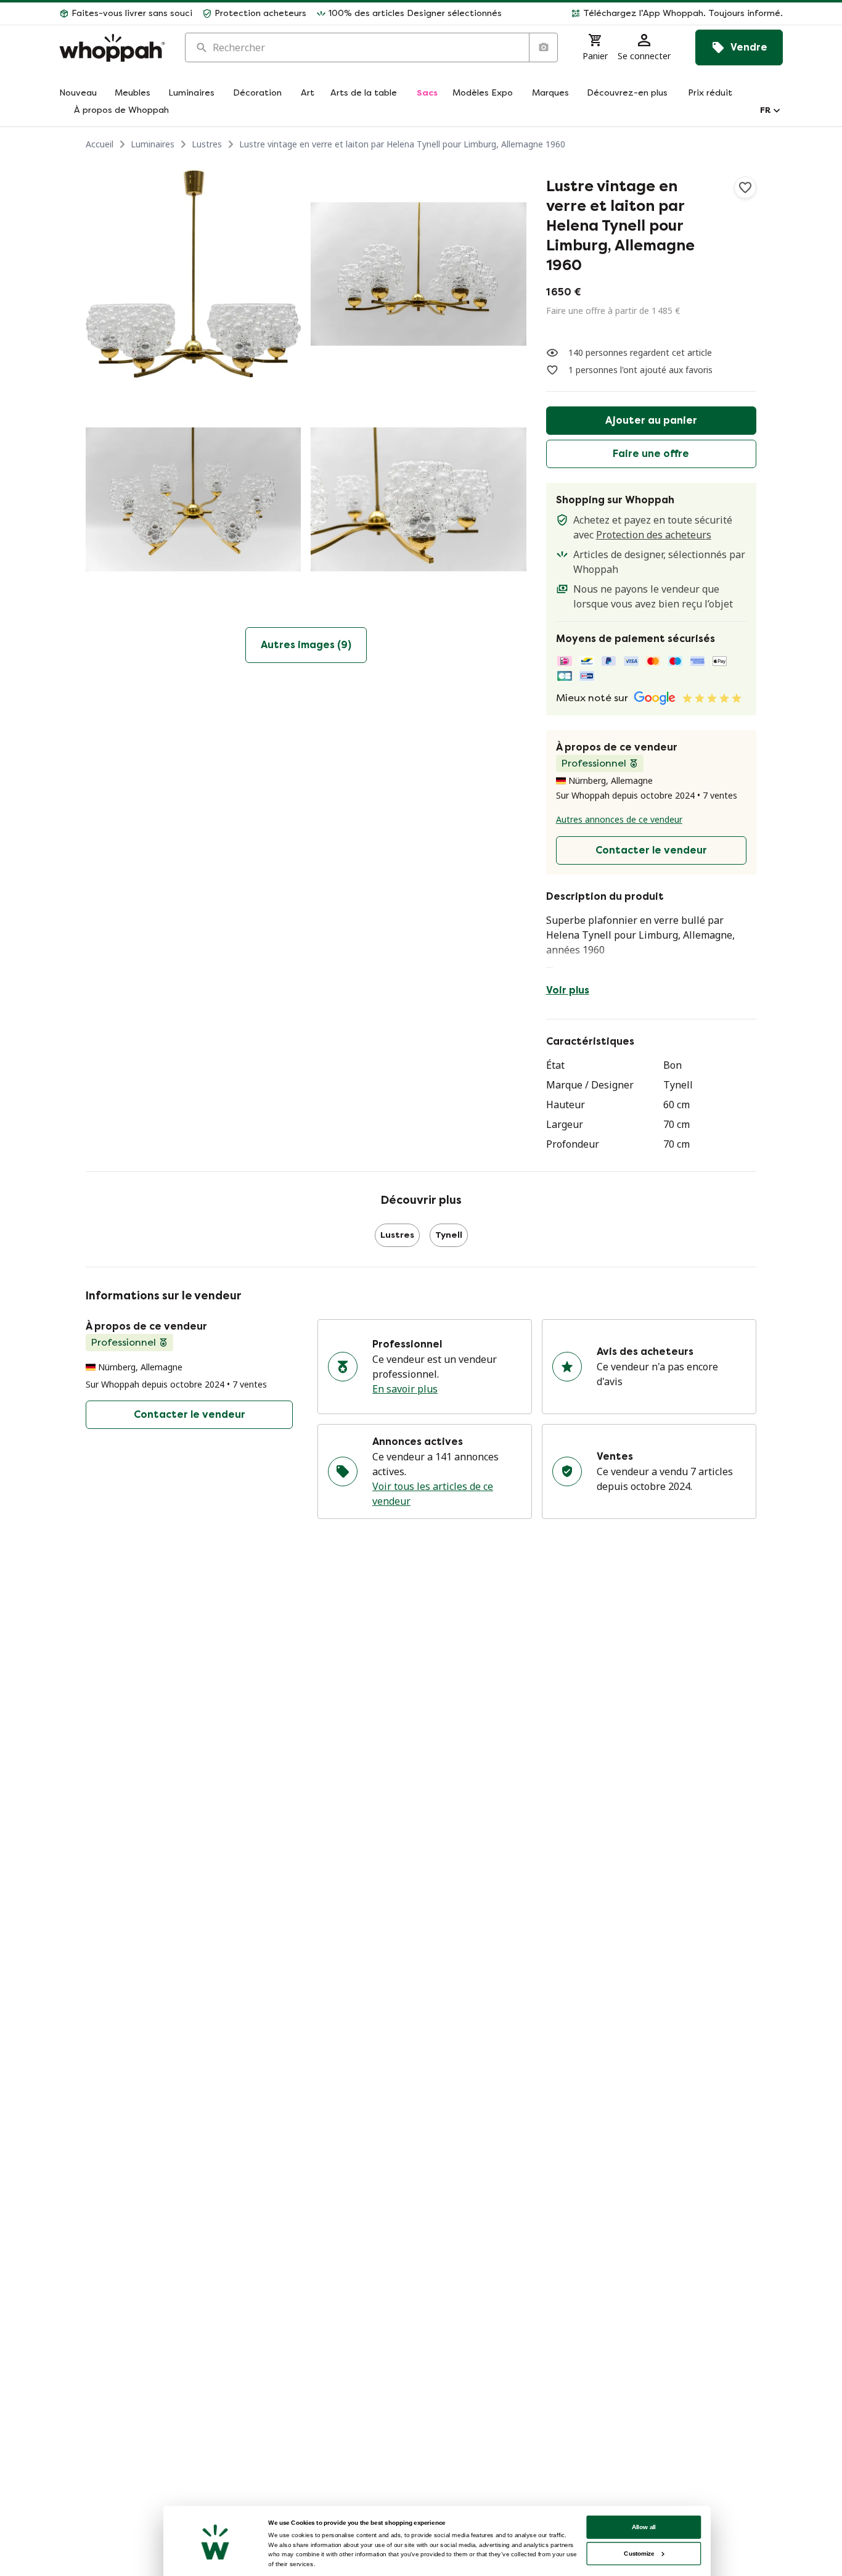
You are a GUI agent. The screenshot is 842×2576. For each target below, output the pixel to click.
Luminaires (153, 144)
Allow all (644, 2527)
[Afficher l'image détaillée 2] (418, 274)
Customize (639, 2553)
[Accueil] (112, 48)
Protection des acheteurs (654, 535)
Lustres (207, 144)
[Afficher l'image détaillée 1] (193, 274)
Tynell (449, 1235)
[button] (647, 14)
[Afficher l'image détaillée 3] (193, 499)
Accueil (100, 144)
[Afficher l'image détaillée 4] (418, 499)
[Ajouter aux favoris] (745, 187)
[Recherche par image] (543, 47)
